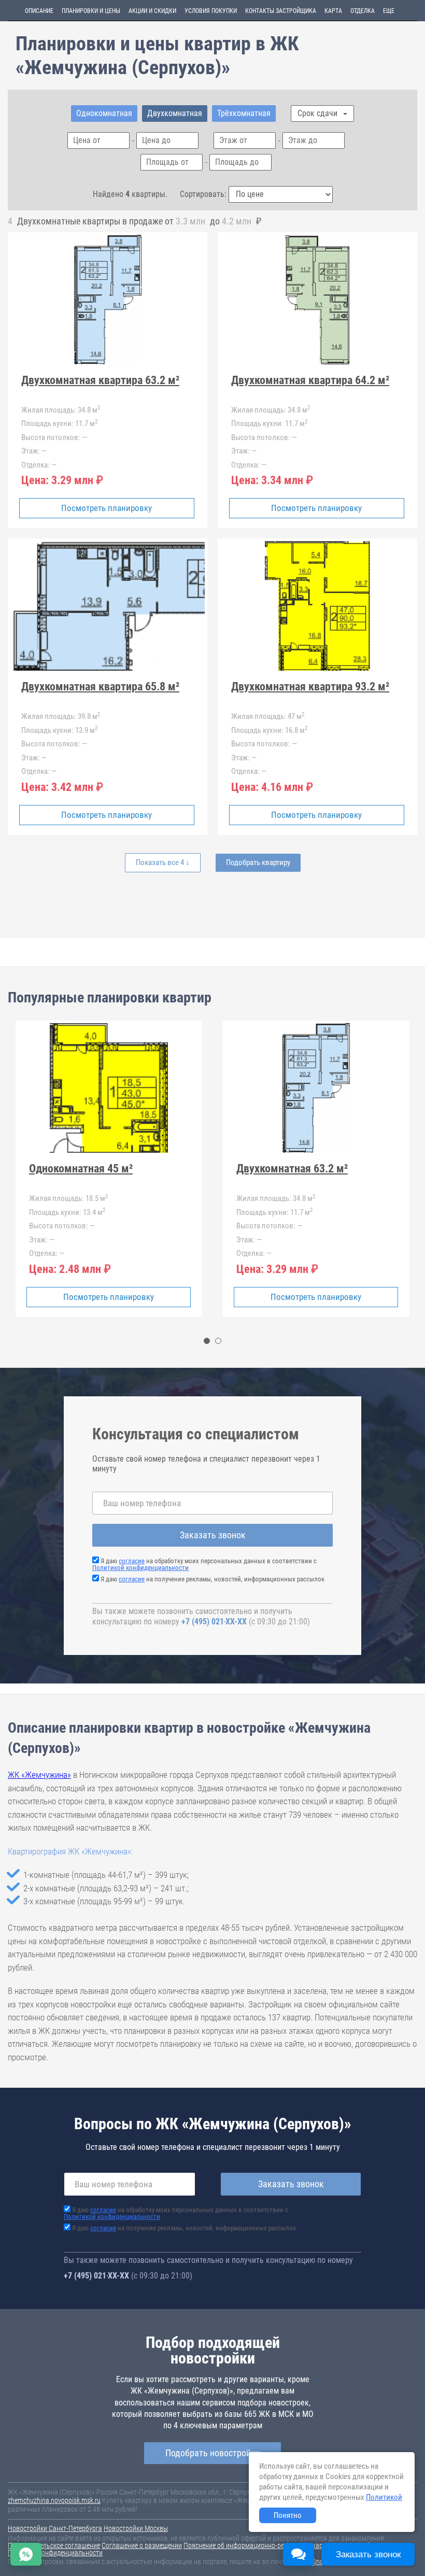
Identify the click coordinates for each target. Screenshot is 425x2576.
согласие (132, 1561)
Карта (333, 11)
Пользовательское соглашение (54, 2545)
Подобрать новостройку (212, 2453)
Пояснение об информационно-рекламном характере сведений (277, 2545)
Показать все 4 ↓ (163, 862)
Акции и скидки (152, 11)
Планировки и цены (91, 11)
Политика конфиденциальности (55, 2553)
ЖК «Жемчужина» (39, 1775)
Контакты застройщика (281, 11)
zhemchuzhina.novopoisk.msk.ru (54, 2500)
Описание (39, 11)
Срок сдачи (318, 113)
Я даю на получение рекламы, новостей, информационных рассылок (212, 1579)
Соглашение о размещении (142, 2545)
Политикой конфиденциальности (140, 1568)
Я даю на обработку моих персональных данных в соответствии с (204, 1564)
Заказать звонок (213, 1535)
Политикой (384, 2497)
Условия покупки (211, 11)
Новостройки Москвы (136, 2528)
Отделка (363, 11)
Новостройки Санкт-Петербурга (55, 2528)
